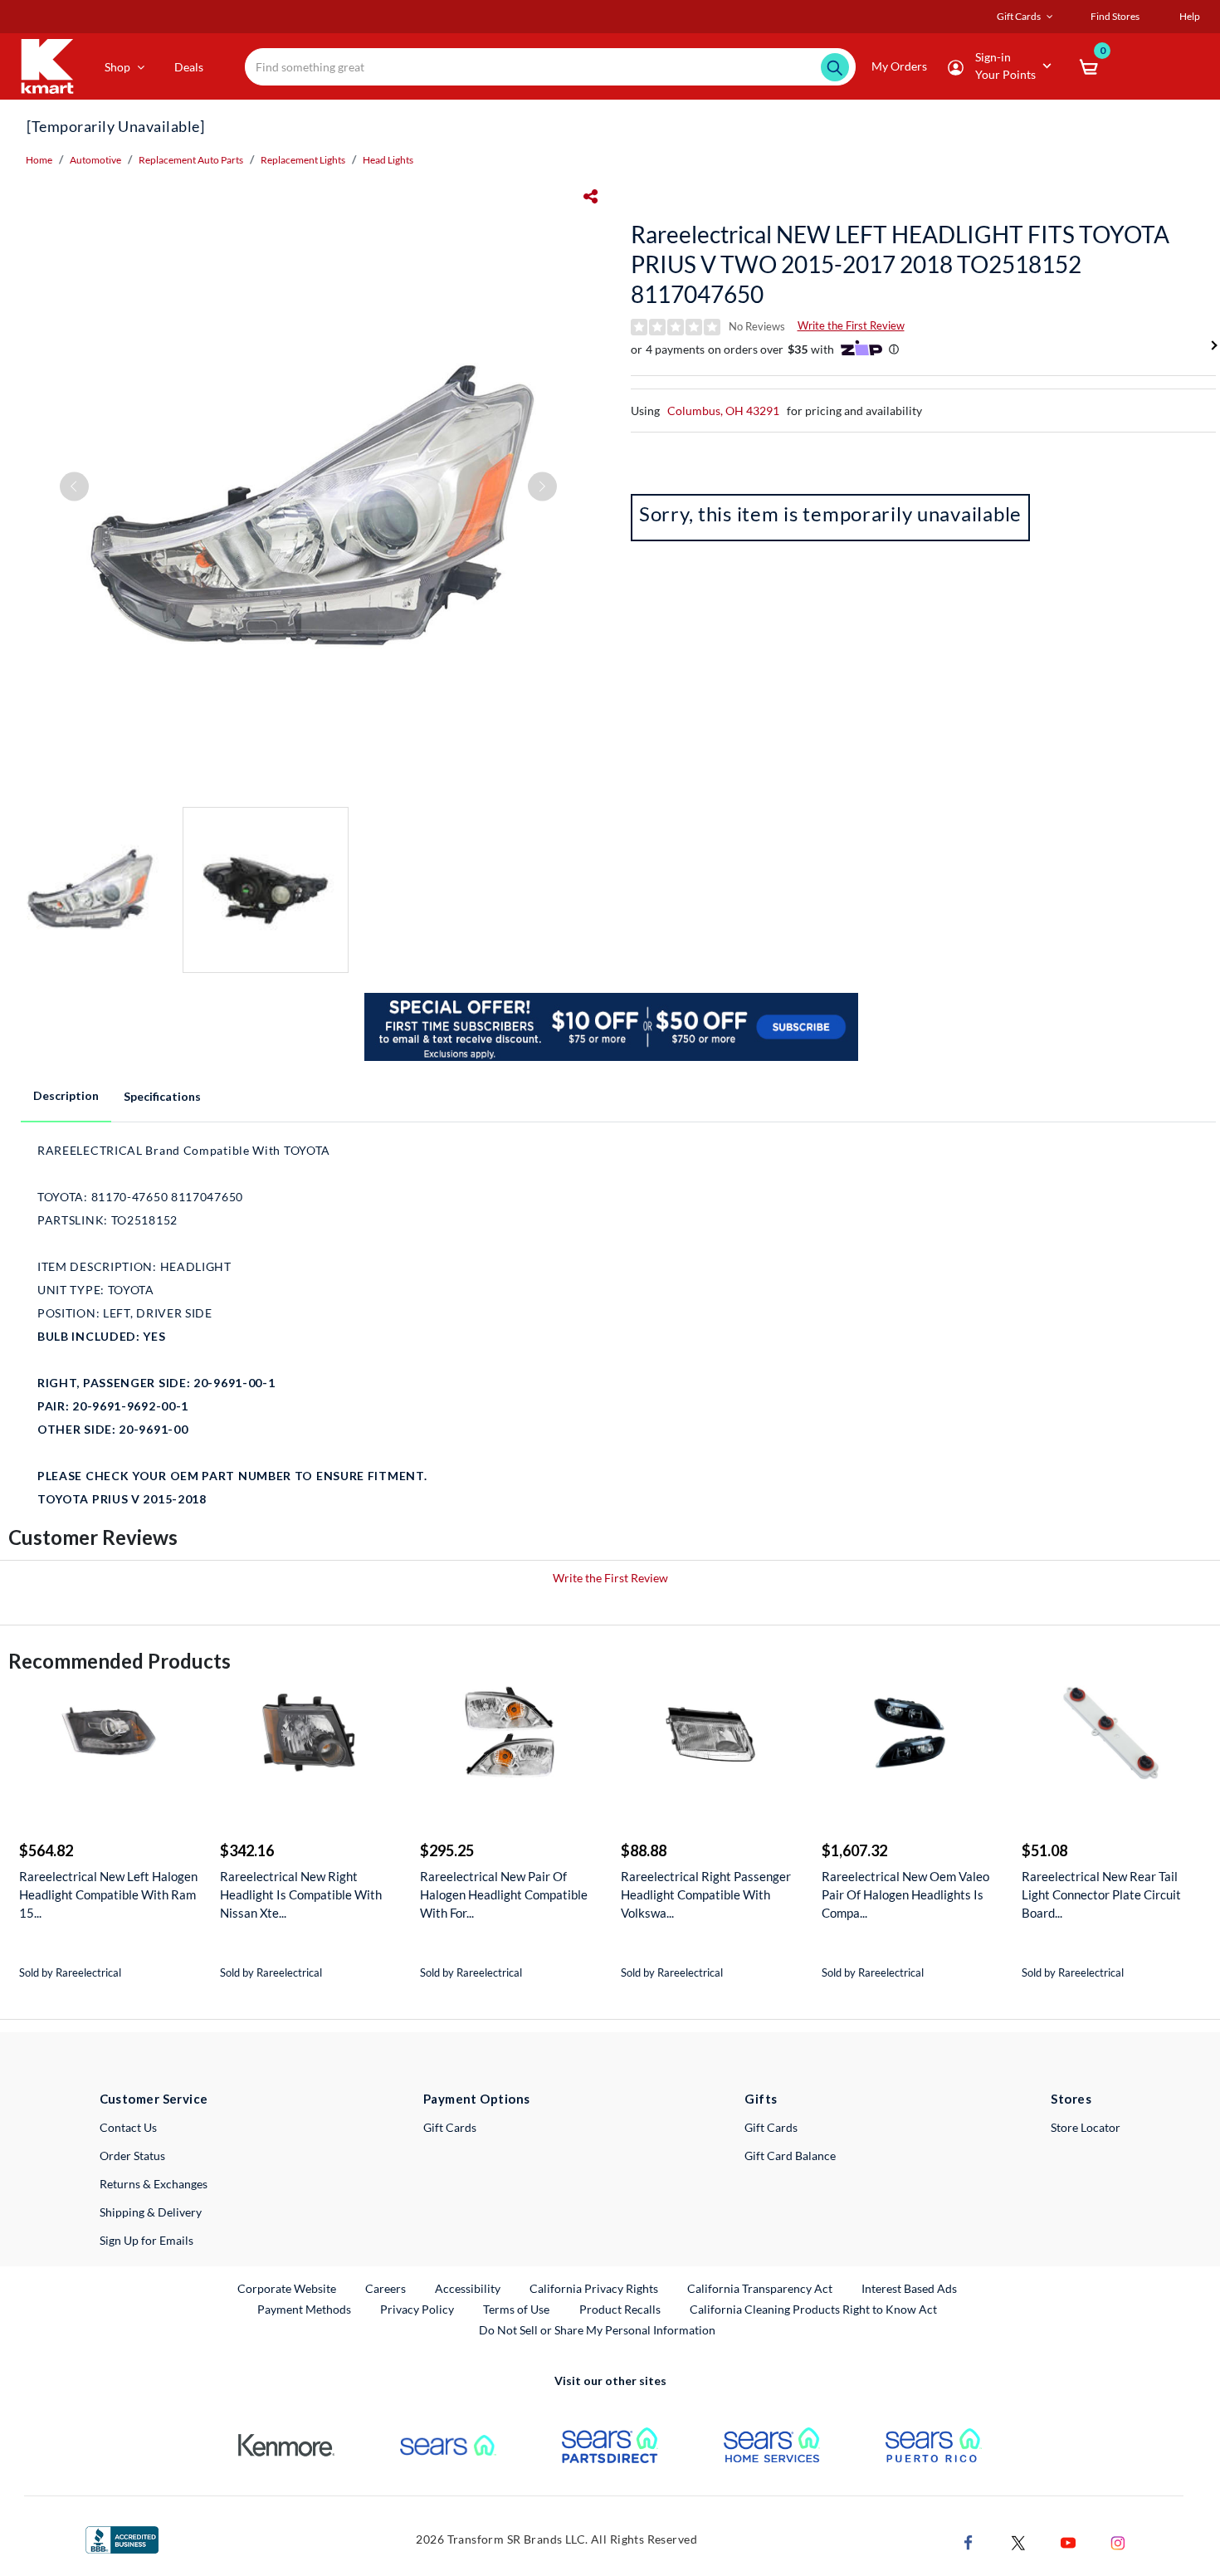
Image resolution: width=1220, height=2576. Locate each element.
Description (66, 1095)
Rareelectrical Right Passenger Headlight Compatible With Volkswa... (706, 1894)
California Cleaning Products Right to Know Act (813, 2309)
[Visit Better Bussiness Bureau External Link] (122, 2538)
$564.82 (46, 1850)
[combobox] (550, 67)
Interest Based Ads (909, 2288)
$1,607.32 (854, 1850)
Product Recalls (621, 2309)
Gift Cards (450, 2127)
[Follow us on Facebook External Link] (969, 2541)
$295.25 (447, 1850)
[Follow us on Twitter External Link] (1018, 2541)
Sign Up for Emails (146, 2240)
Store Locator (1086, 2127)
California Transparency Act (760, 2288)
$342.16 (247, 1850)
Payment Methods (304, 2309)
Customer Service (154, 2099)
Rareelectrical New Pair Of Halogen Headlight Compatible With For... (504, 1894)
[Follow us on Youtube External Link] (1068, 2541)
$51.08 (1044, 1850)
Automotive (95, 160)
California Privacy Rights (594, 2288)
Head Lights (388, 160)
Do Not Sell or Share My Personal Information (597, 2330)
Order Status (132, 2156)
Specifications (162, 1096)
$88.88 (644, 1850)
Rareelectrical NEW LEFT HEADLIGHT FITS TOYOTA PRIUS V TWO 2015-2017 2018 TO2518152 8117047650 (900, 264)
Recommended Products (120, 1661)
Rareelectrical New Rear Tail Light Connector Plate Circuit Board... (1101, 1894)
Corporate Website (288, 2288)
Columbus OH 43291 (723, 411)
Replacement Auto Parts (191, 160)
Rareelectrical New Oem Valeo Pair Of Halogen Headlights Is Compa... (905, 1894)
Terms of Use (516, 2309)
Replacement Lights (303, 160)
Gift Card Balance (790, 2156)
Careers (386, 2288)
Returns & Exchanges (154, 2184)
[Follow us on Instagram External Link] (1118, 2541)
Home (39, 160)
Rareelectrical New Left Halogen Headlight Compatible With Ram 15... (108, 1894)
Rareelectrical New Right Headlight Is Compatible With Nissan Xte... (301, 1894)
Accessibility (468, 2288)
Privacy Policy (417, 2309)
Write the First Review (851, 325)
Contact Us (128, 2127)
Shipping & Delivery (151, 2212)
